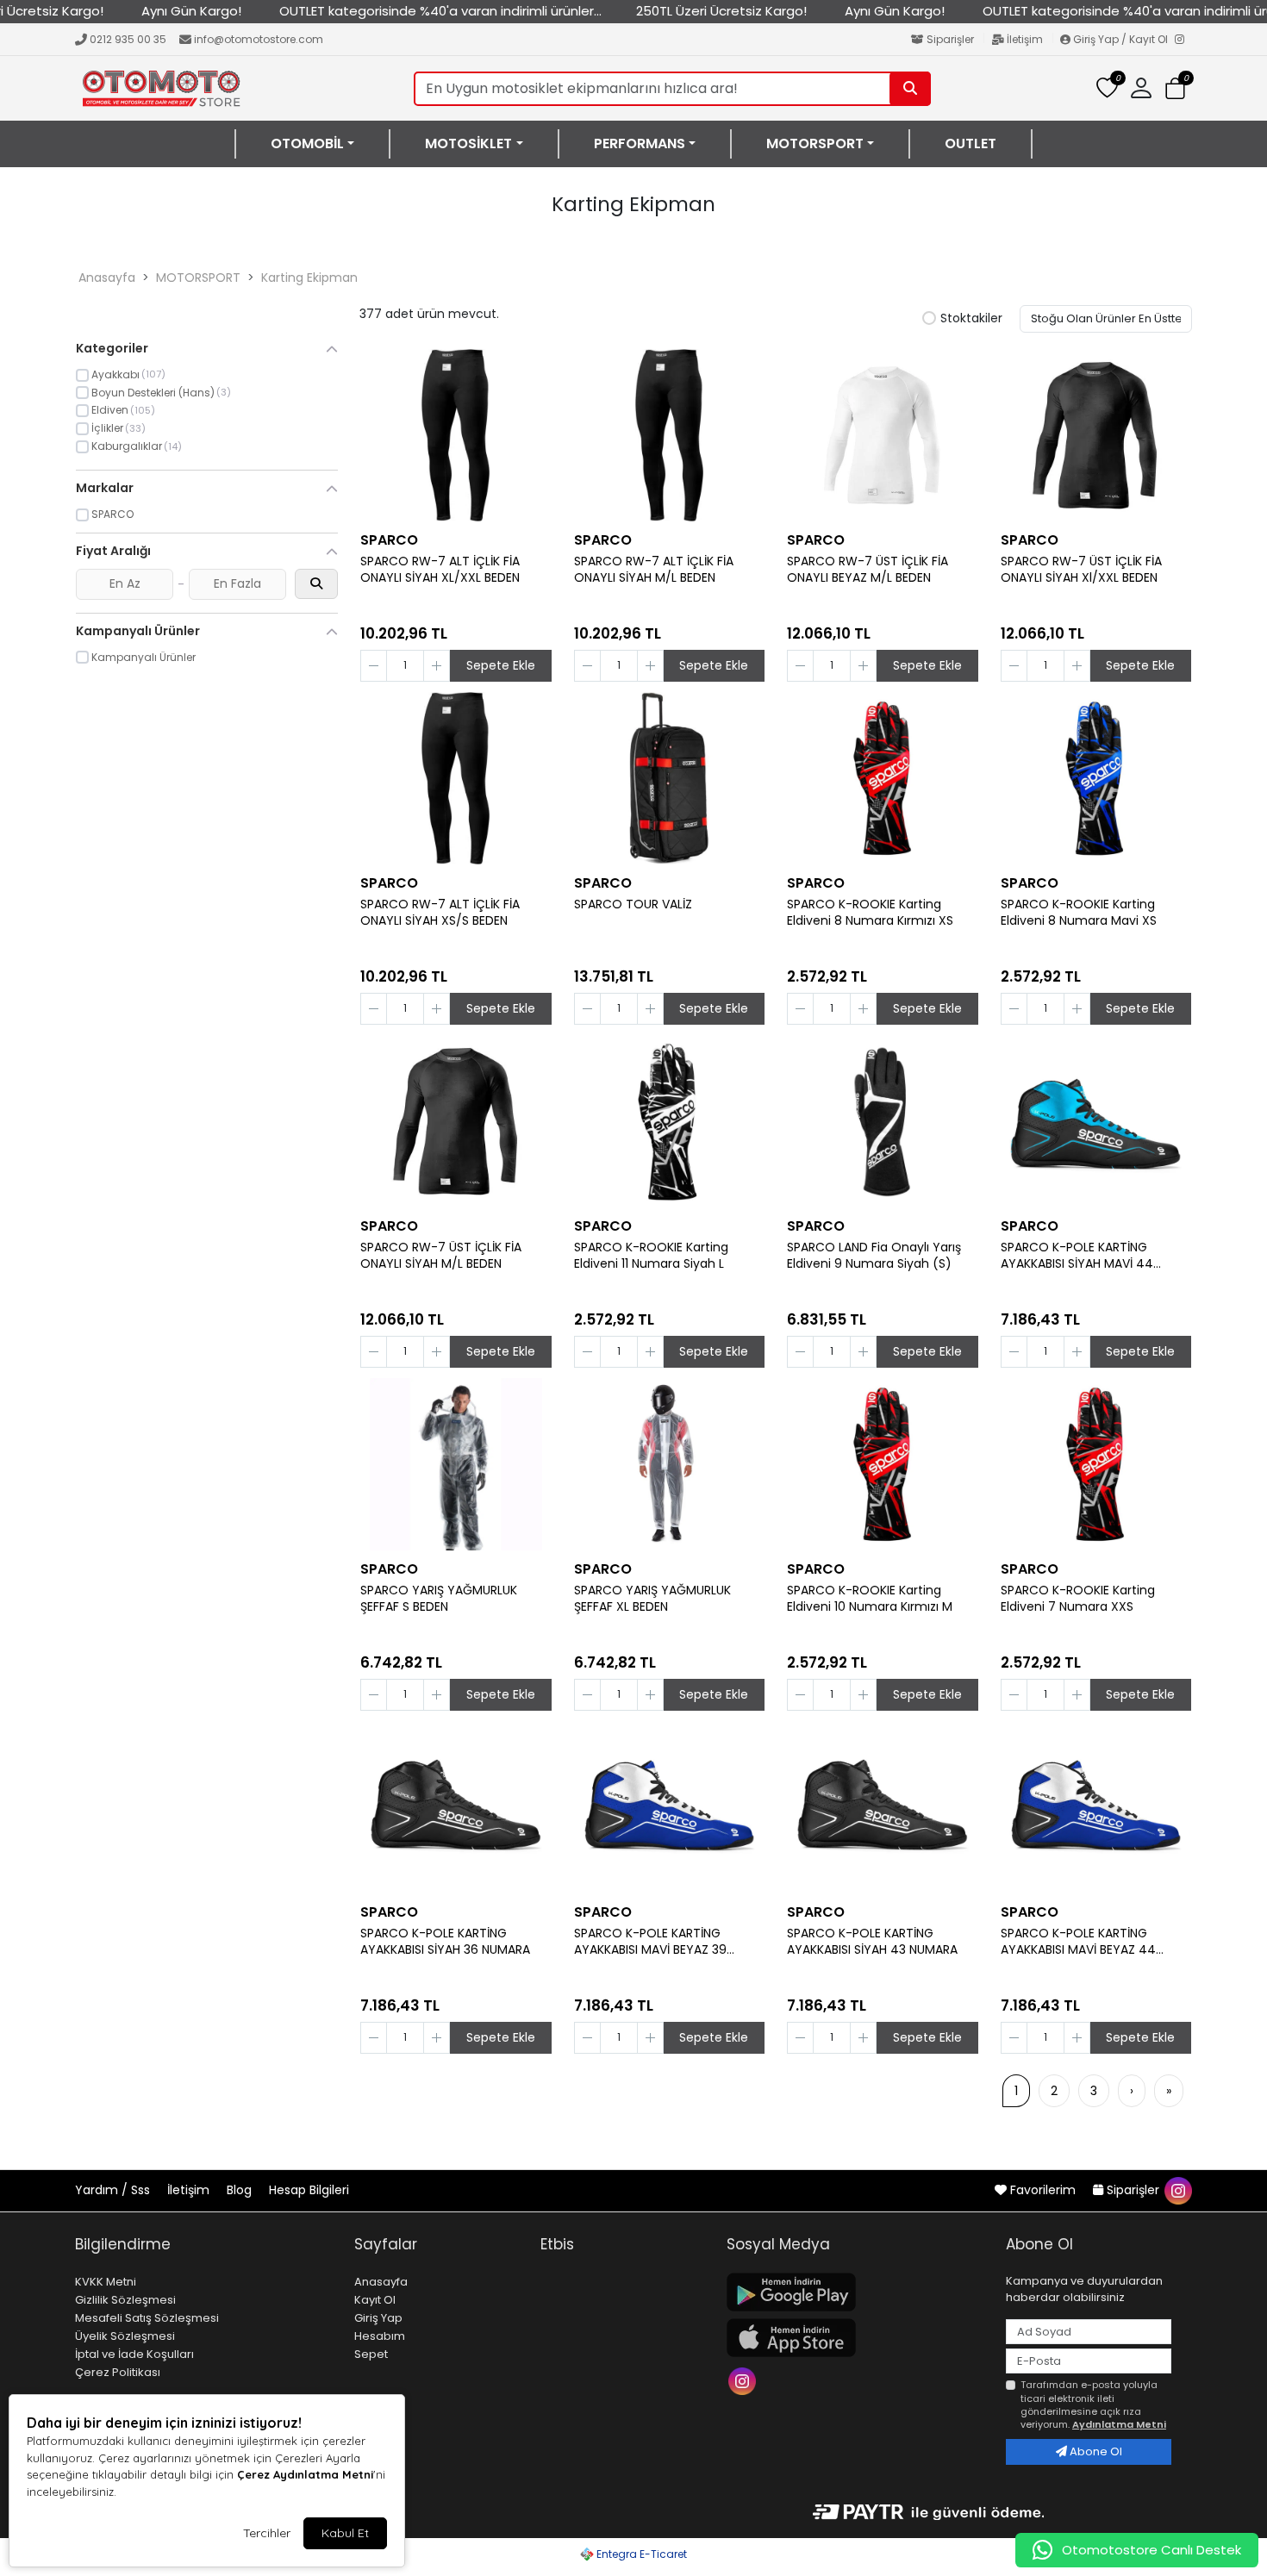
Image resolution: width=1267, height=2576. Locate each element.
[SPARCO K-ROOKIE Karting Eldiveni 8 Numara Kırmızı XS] (883, 778)
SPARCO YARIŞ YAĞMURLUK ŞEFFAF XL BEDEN (652, 1599)
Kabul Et (345, 2533)
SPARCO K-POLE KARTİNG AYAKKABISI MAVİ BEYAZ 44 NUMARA (1078, 1942)
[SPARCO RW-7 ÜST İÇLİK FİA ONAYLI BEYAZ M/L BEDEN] (883, 435)
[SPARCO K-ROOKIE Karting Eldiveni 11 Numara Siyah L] (670, 1121)
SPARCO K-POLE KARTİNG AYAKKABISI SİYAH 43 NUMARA (872, 1942)
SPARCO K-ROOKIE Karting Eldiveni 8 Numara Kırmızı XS (870, 913)
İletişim (1025, 39)
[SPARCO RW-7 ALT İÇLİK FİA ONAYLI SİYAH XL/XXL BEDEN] (456, 435)
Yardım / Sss (114, 2190)
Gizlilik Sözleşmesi (125, 2300)
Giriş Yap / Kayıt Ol (1120, 39)
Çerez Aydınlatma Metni (305, 2474)
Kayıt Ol (375, 2300)
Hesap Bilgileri (309, 2190)
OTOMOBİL (307, 144)
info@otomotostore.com (259, 39)
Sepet (371, 2354)
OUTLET (971, 144)
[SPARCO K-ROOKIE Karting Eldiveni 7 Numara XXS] (1096, 1464)
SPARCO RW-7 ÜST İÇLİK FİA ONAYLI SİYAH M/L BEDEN (441, 1256)
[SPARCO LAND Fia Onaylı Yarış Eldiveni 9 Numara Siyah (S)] (883, 1121)
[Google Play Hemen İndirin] (856, 2292)
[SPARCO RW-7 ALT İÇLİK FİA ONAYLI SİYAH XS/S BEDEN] (456, 778)
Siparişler (950, 39)
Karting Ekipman (309, 278)
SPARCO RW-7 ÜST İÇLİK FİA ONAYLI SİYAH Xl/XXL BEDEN (1081, 570)
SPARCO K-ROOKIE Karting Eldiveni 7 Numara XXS (1078, 1599)
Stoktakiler (971, 319)
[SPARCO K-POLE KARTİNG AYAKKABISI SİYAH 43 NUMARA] (883, 1807)
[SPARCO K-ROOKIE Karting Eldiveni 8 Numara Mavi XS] (1096, 778)
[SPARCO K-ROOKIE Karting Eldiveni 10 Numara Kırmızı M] (883, 1464)
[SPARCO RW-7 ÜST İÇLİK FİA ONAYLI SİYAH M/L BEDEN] (456, 1121)
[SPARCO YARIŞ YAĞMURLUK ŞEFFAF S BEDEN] (456, 1464)
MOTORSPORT (815, 144)
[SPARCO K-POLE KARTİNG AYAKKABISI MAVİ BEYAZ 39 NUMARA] (670, 1807)
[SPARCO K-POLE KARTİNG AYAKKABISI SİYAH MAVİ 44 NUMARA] (1096, 1121)
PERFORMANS (640, 144)
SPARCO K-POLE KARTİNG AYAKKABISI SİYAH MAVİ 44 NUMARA (1077, 1256)
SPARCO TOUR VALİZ (633, 904)
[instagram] (1177, 2190)
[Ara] (910, 89)
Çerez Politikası (118, 2372)
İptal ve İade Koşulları (134, 2354)
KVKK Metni (106, 2282)
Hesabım (380, 2336)
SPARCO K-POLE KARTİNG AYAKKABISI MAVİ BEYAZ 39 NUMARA (650, 1942)
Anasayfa (107, 278)
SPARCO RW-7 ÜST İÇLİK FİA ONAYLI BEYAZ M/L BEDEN (868, 570)
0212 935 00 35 (128, 39)
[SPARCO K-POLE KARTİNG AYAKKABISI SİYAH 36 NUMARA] (456, 1807)
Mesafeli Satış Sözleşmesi (147, 2318)
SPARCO (389, 540)
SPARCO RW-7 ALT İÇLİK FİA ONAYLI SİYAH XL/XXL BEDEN (440, 570)
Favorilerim (1043, 2190)
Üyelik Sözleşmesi (125, 2336)
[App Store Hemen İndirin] (856, 2338)
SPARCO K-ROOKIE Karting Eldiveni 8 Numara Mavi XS (1079, 913)
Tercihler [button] (267, 2533)
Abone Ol (1095, 2451)
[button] (1175, 89)
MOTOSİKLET (468, 144)
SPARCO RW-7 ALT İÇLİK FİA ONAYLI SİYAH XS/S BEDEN (440, 913)
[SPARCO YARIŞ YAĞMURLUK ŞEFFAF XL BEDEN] (670, 1464)
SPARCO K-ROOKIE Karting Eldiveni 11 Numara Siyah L (651, 1256)
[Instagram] (1183, 41)
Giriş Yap (378, 2318)
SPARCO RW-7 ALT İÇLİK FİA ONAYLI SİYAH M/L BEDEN (654, 570)
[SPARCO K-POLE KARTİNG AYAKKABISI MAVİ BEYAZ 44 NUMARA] (1096, 1807)
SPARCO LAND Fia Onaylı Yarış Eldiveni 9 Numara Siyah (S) (874, 1256)
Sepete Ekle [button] (501, 665)
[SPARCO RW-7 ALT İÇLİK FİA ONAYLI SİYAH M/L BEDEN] (670, 435)
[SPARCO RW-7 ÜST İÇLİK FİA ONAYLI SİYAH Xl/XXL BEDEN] (1096, 435)
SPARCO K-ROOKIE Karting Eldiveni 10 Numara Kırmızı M (870, 1599)
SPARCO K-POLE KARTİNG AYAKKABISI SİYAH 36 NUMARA (445, 1942)
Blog (241, 2190)
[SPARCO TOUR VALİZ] (670, 778)
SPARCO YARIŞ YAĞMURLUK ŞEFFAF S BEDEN (439, 1599)
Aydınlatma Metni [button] (1119, 2424)
